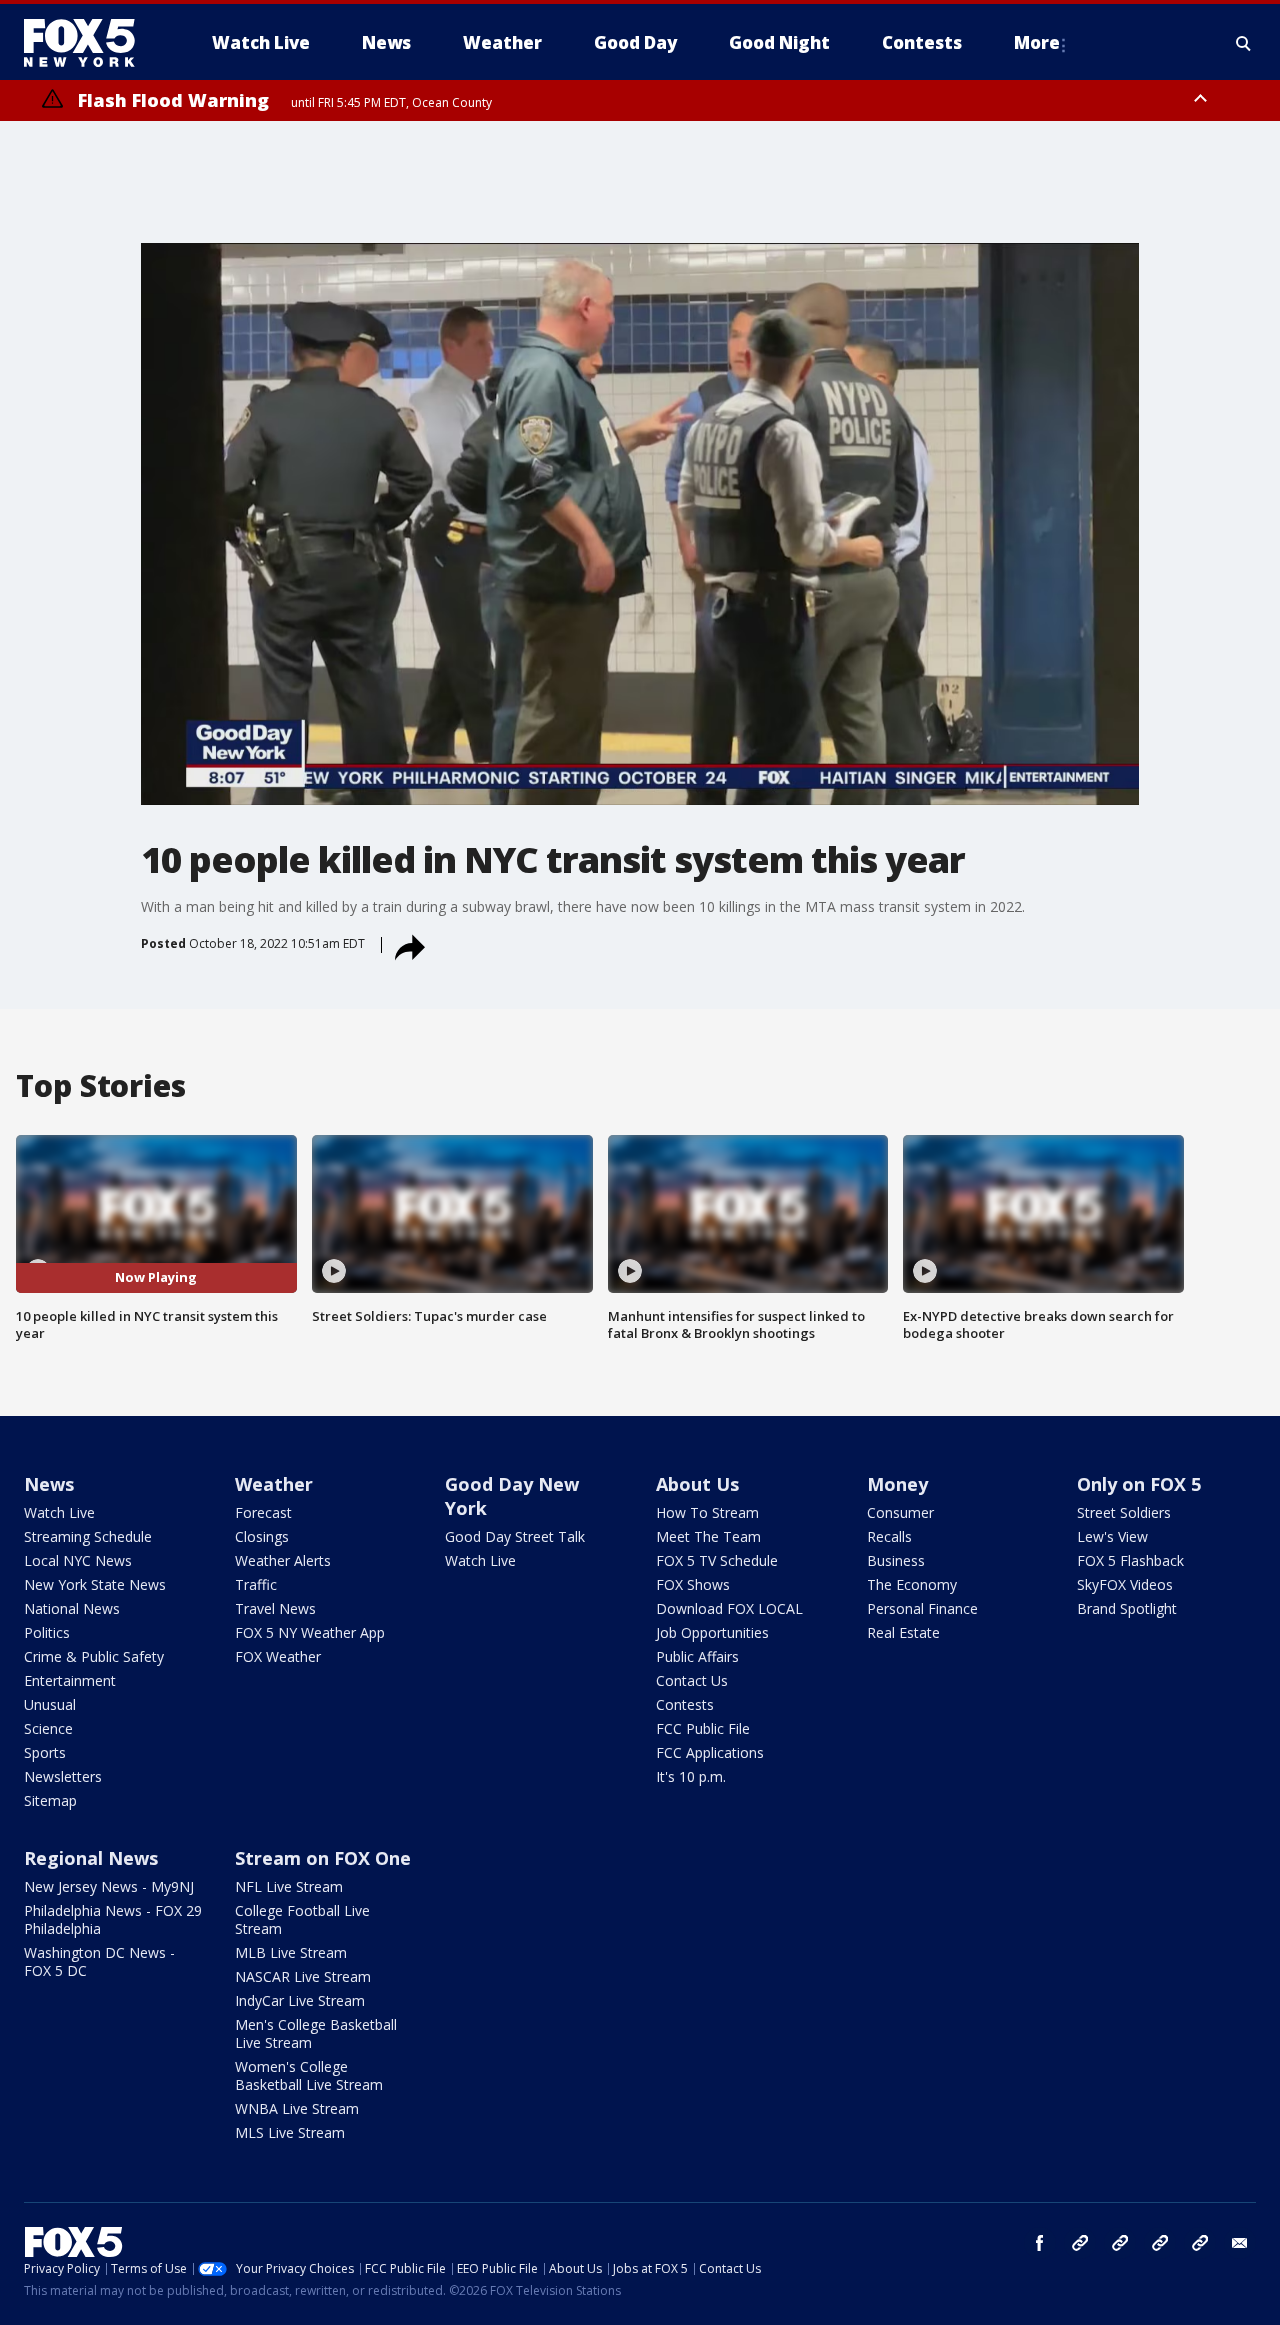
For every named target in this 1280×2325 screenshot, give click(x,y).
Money (897, 1484)
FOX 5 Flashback (1130, 1560)
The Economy (912, 1584)
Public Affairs (697, 1656)
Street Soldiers (1124, 1512)
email (1240, 2243)
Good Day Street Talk (515, 1536)
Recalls (889, 1536)
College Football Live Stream (302, 1919)
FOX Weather (278, 1656)
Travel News (275, 1608)
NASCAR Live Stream (303, 1976)
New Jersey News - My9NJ (109, 1886)
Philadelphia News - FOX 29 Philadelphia (113, 1919)
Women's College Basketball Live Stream (309, 2075)
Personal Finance (922, 1608)
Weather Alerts (283, 1560)
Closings (262, 1536)
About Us (697, 1484)
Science (48, 1728)
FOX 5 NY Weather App (310, 1632)
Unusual (50, 1704)
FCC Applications (710, 1752)
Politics (47, 1632)
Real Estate (903, 1632)
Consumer (900, 1512)
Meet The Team (708, 1536)
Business (896, 1560)
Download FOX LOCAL (729, 1608)
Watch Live (59, 1512)
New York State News (95, 1584)
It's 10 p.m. (691, 1776)
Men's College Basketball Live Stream (316, 2033)
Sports (45, 1752)
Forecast (263, 1512)
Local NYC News (78, 1560)
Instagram (1080, 2243)
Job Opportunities (712, 1632)
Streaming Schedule (88, 1536)
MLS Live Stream (290, 2132)
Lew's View (1112, 1536)
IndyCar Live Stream (300, 2000)
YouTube (1160, 2243)
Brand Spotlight (1127, 1608)
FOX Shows (693, 1584)
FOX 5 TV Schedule (717, 1560)
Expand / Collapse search (1244, 43)
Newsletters (63, 1776)
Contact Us (692, 1680)
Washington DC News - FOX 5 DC (99, 1961)
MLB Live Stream (291, 1952)
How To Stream (707, 1512)
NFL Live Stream (289, 1886)
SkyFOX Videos (1125, 1584)
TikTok (1120, 2243)
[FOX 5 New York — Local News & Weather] (90, 43)
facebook (1040, 2243)
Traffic (256, 1584)
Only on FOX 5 (1139, 1484)
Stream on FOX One (323, 1858)
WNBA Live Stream (297, 2108)
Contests (685, 1704)
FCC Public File (703, 1728)
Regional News (91, 1858)
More (1037, 42)
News (49, 1484)
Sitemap (50, 1800)
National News (72, 1608)
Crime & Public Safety (94, 1656)
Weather (274, 1484)
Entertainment (70, 1680)
